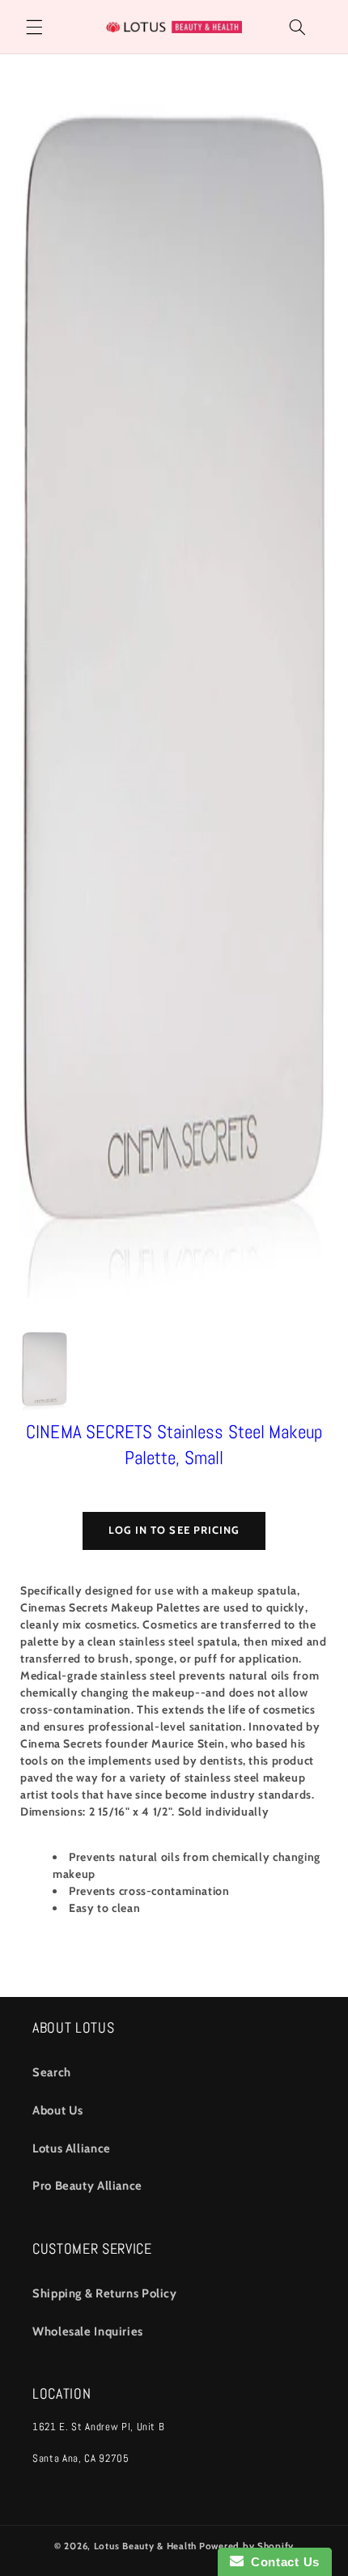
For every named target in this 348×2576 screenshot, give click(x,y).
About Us (58, 2110)
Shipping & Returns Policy (105, 2293)
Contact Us (282, 2562)
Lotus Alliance (72, 2148)
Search (52, 2072)
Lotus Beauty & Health (145, 2546)
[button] (34, 27)
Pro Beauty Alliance (87, 2186)
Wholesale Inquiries (88, 2331)
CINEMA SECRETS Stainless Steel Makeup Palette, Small (174, 1445)
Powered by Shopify (246, 2546)
